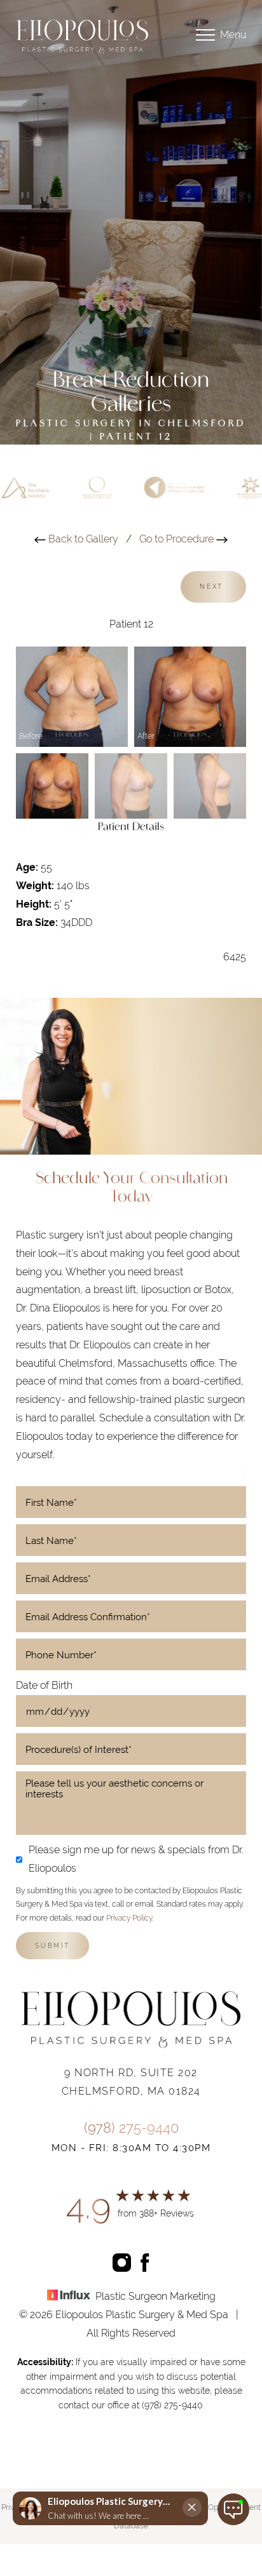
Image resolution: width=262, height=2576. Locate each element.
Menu (233, 35)
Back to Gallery (82, 539)
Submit (52, 1946)
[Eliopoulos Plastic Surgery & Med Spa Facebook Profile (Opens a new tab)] (145, 2261)
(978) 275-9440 (131, 2128)
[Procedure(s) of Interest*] (131, 1749)
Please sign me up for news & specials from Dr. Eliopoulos (136, 1859)
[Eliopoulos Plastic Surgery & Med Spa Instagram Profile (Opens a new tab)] (122, 2261)
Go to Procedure (178, 539)
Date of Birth (44, 1685)
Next (213, 587)
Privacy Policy (129, 1918)
